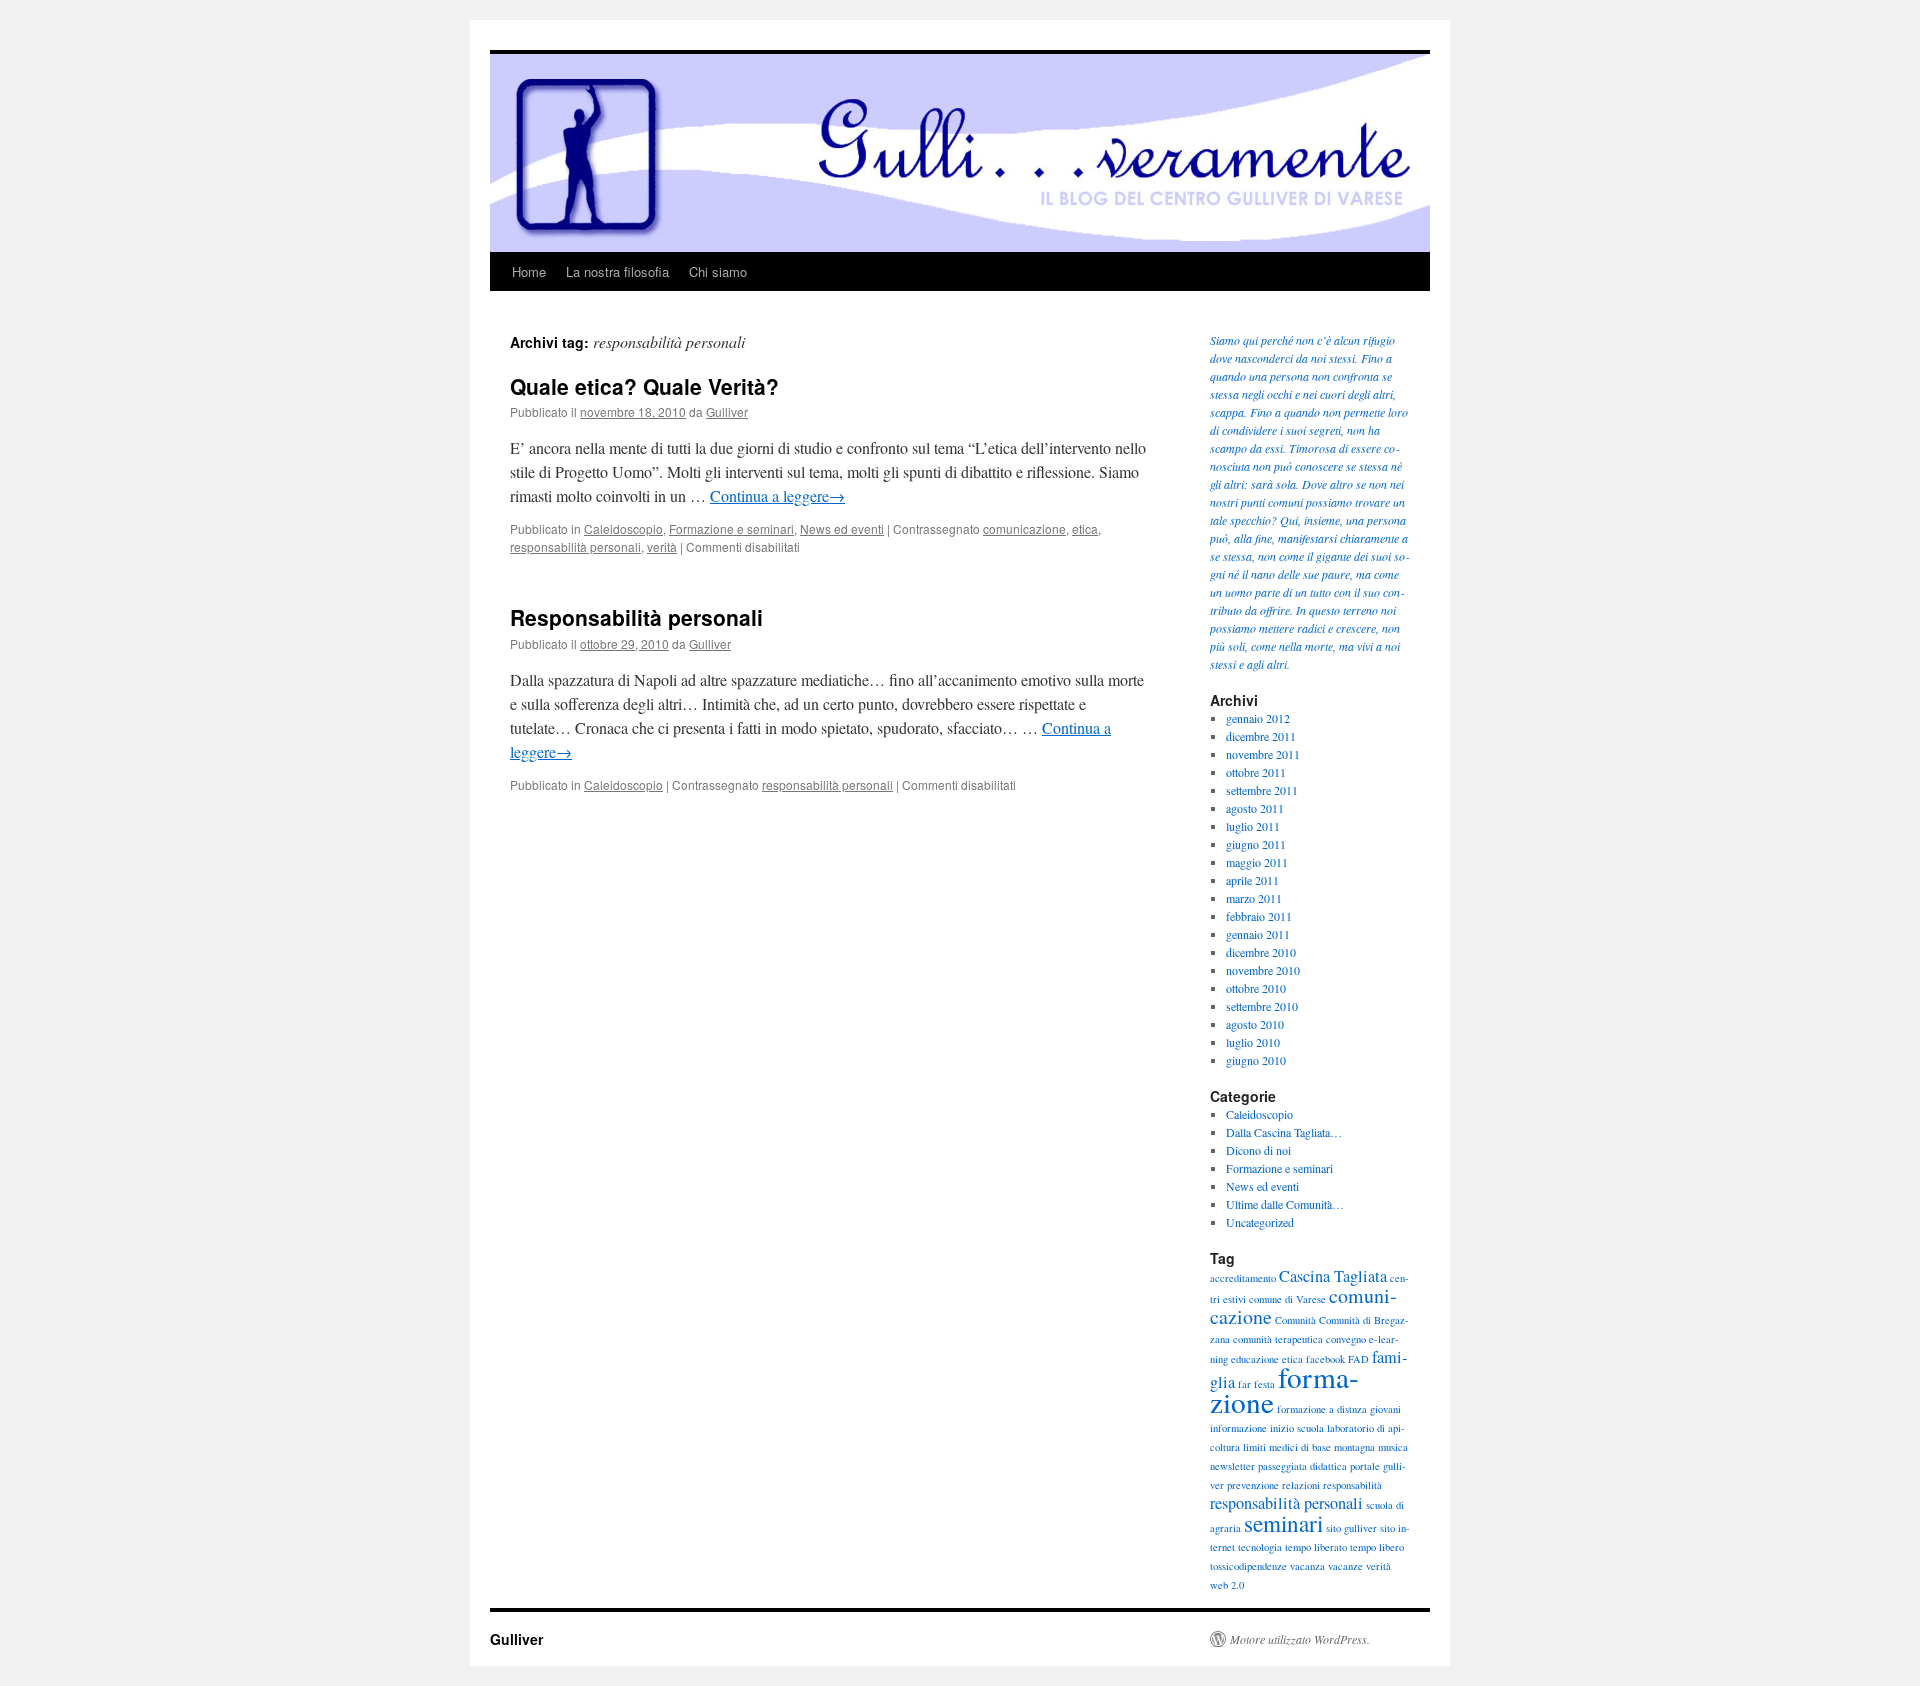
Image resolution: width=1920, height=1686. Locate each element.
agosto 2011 (1255, 808)
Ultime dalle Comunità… (1285, 1204)
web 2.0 (1227, 1585)
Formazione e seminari (731, 528)
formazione (1284, 1389)
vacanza (1307, 1566)
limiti (1254, 1447)
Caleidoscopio (623, 528)
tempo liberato (1316, 1547)
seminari (1283, 1523)
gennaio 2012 (1258, 718)
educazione (1255, 1359)
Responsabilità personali (636, 617)
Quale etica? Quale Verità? (644, 386)
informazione (1238, 1428)
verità (662, 546)
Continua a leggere (777, 495)
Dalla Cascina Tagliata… (1284, 1132)
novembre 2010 (1263, 970)
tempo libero (1377, 1547)
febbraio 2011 (1259, 916)
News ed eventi (842, 528)
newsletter (1232, 1466)
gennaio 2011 (1258, 934)
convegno (1346, 1339)
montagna (1354, 1447)
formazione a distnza (1322, 1409)
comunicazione (1024, 528)
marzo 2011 (1254, 898)
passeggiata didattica (1302, 1466)
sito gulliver (1351, 1528)
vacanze (1345, 1566)
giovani (1385, 1409)
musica (1393, 1447)
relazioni (1301, 1485)
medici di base (1300, 1447)
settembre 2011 (1262, 790)
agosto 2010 (1255, 1024)
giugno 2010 (1256, 1060)
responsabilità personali (575, 546)
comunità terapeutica (1278, 1339)
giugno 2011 (1256, 844)
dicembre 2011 (1261, 736)
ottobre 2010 (1256, 988)
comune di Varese (1287, 1299)
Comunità (1295, 1320)
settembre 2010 (1262, 1006)
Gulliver (727, 411)
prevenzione (1253, 1485)
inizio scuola (1297, 1428)
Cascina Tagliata (1333, 1276)
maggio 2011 (1257, 862)
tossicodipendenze (1248, 1566)
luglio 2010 (1253, 1042)
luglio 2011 (1253, 826)
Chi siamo (718, 271)
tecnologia (1260, 1547)
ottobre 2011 (1256, 772)
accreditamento (1243, 1278)
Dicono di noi (1258, 1150)
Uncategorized (1260, 1222)
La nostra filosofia (617, 271)
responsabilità (1352, 1485)
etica (1085, 528)
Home (529, 271)
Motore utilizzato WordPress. (1300, 1639)
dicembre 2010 (1261, 952)
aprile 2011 (1252, 880)
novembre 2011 (1263, 754)
